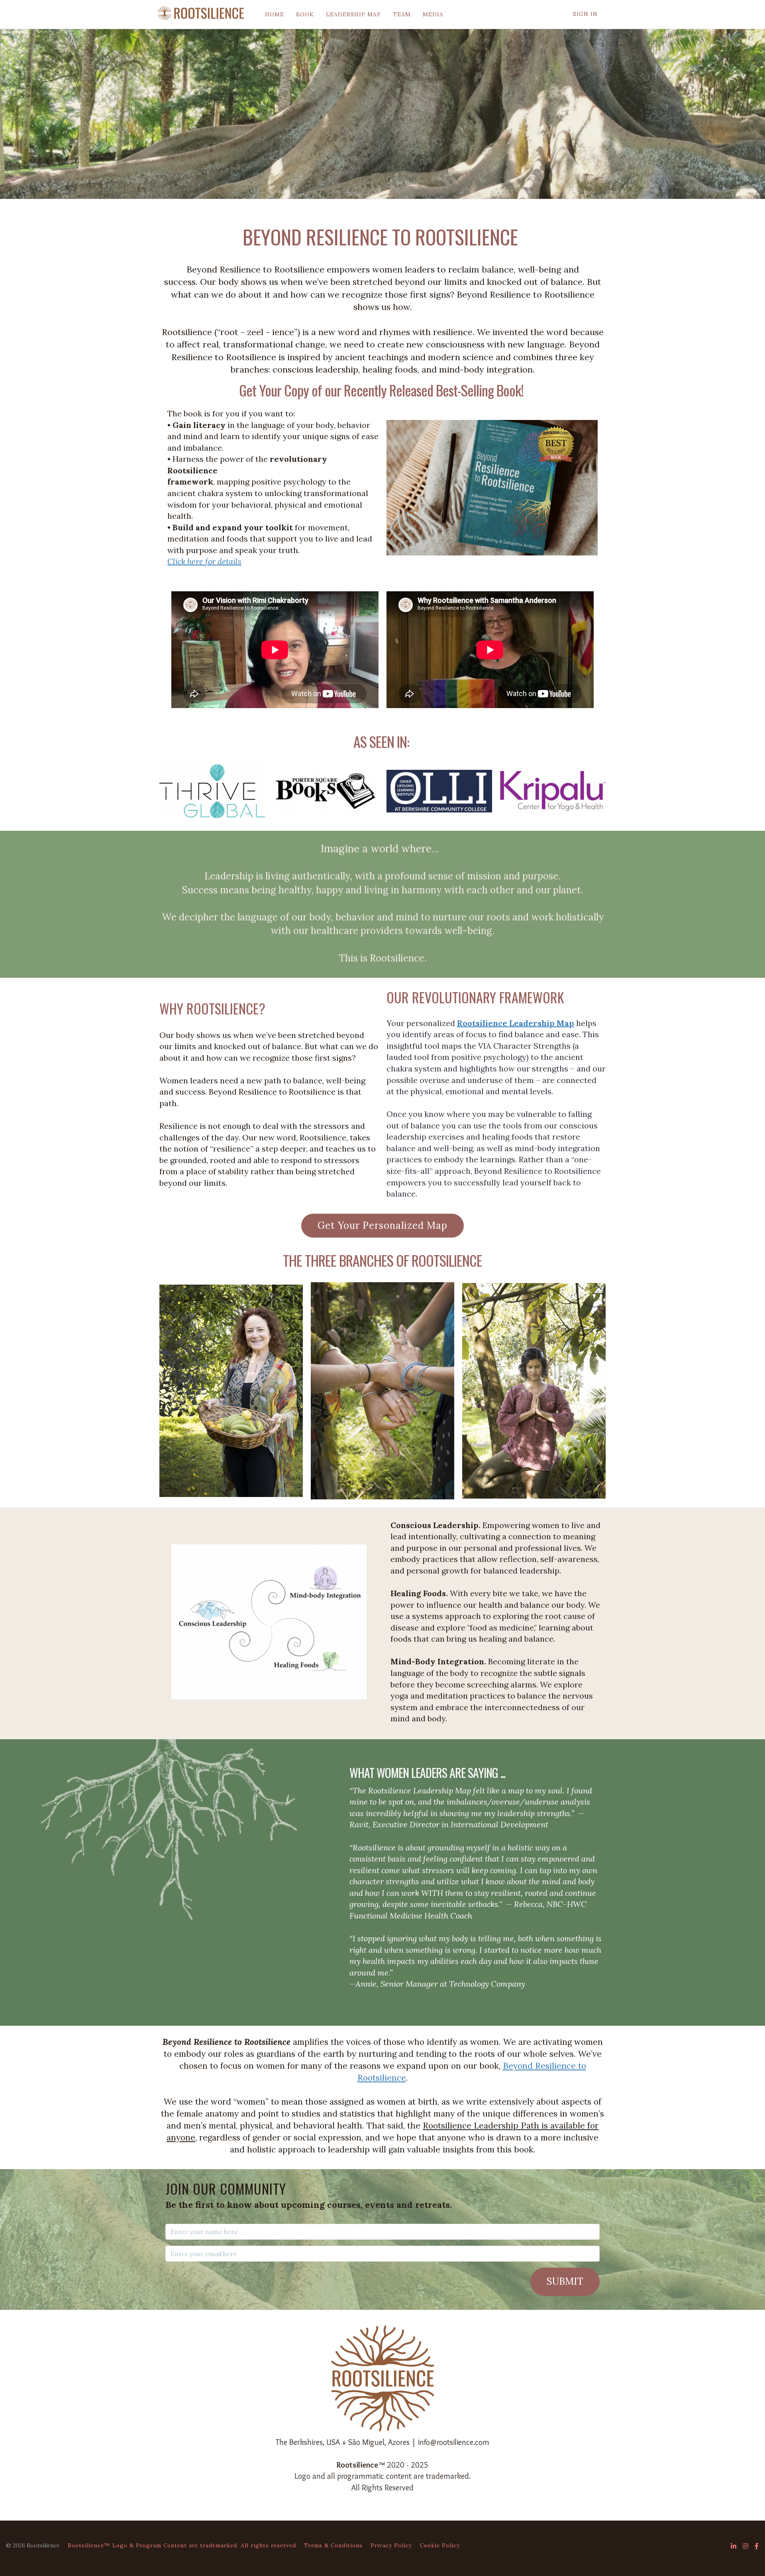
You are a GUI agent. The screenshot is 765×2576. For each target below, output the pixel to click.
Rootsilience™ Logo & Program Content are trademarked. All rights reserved (182, 2545)
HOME (275, 14)
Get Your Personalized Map (382, 1225)
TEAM (402, 14)
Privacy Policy (391, 2545)
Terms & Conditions (333, 2545)
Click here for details (204, 561)
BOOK (305, 14)
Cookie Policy (440, 2545)
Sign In (585, 14)
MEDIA (433, 14)
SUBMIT (565, 2281)
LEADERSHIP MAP (353, 14)
